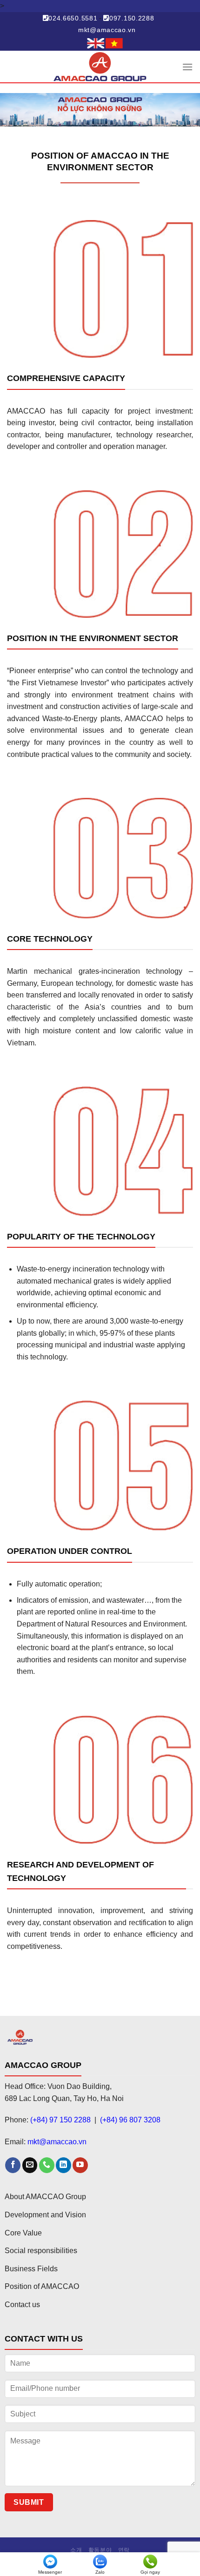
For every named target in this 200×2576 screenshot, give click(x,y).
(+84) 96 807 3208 (130, 2120)
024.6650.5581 (73, 18)
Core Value (23, 2233)
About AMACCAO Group (45, 2197)
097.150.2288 (132, 18)
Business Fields (31, 2269)
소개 (76, 2550)
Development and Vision (45, 2215)
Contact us (22, 2305)
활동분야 (100, 2550)
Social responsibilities (41, 2251)
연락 (124, 2550)
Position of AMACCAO (42, 2286)
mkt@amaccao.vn (107, 30)
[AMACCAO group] (100, 67)
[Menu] (187, 67)
